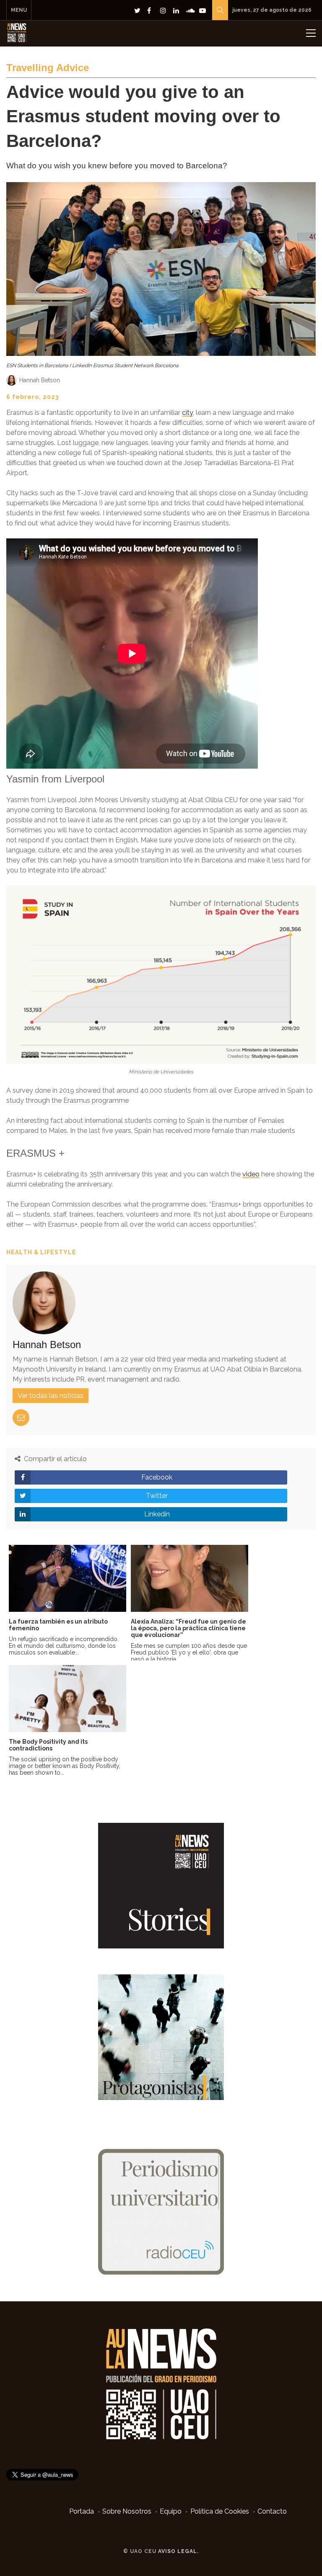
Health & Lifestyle (41, 1252)
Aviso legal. (178, 2551)
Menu (19, 10)
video (251, 1174)
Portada (82, 2511)
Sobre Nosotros (127, 2511)
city (187, 413)
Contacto (272, 2511)
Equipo (171, 2511)
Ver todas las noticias (51, 1396)
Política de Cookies (220, 2511)
